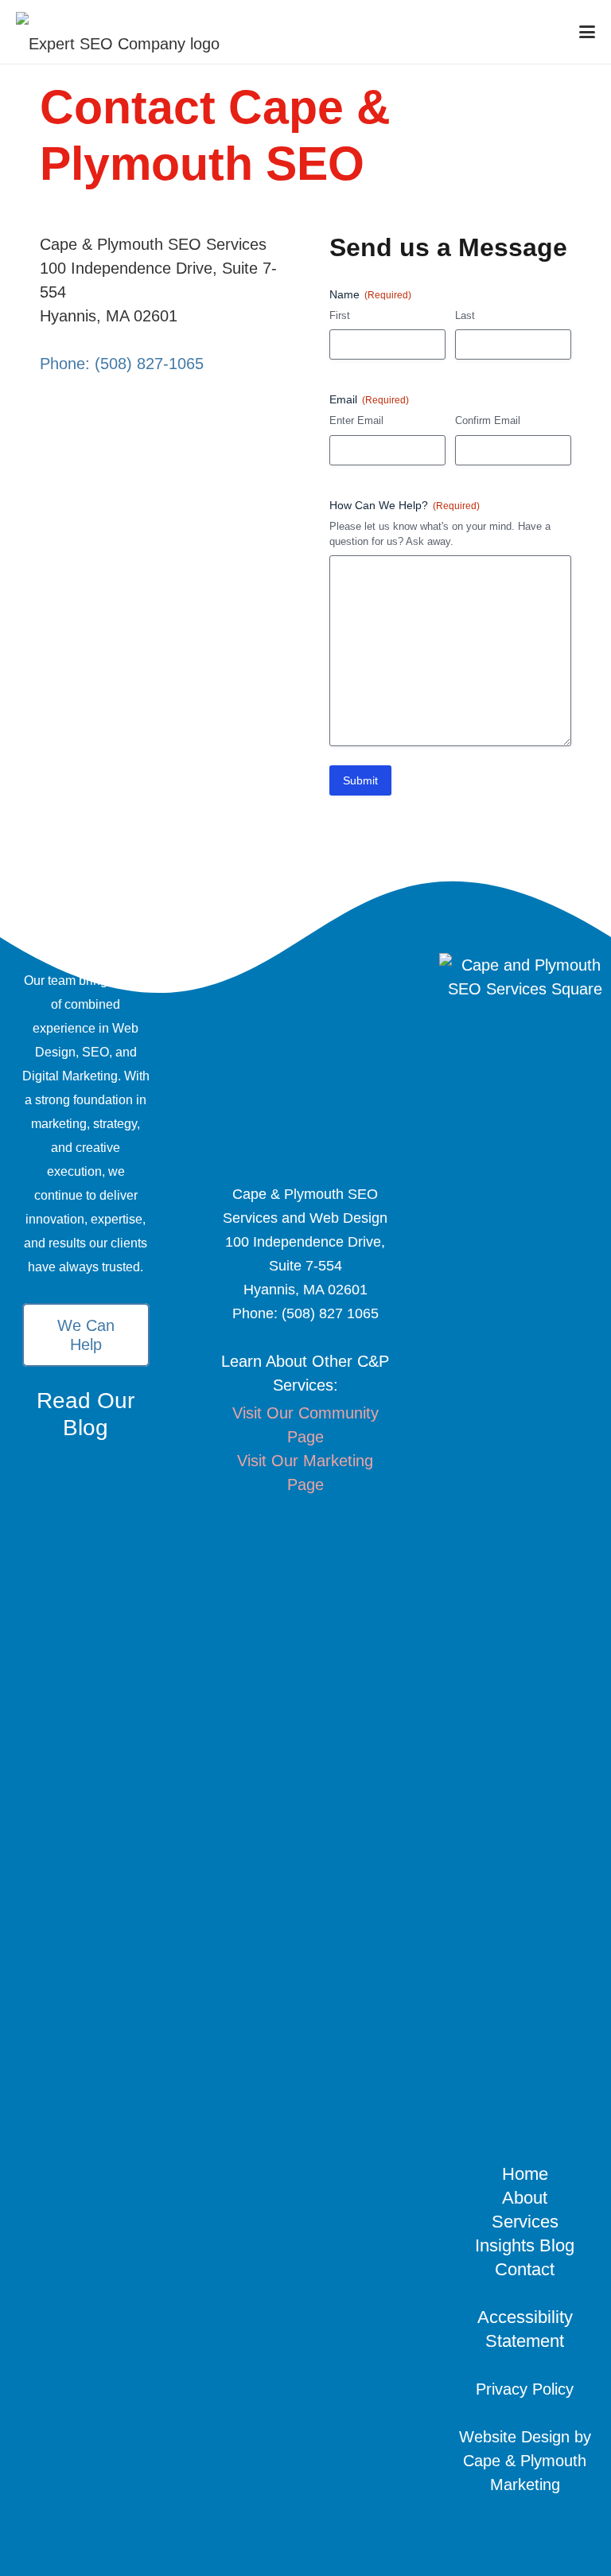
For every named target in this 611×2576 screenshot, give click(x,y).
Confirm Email (488, 420)
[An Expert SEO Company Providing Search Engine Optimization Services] (118, 32)
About (525, 2198)
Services (525, 2222)
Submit (360, 780)
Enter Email (356, 420)
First (340, 315)
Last (465, 315)
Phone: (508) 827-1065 (122, 364)
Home (525, 2174)
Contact (525, 2269)
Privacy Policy (525, 2389)
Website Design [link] (514, 2437)
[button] (587, 32)
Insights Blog (525, 2245)
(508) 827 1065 (330, 1313)
